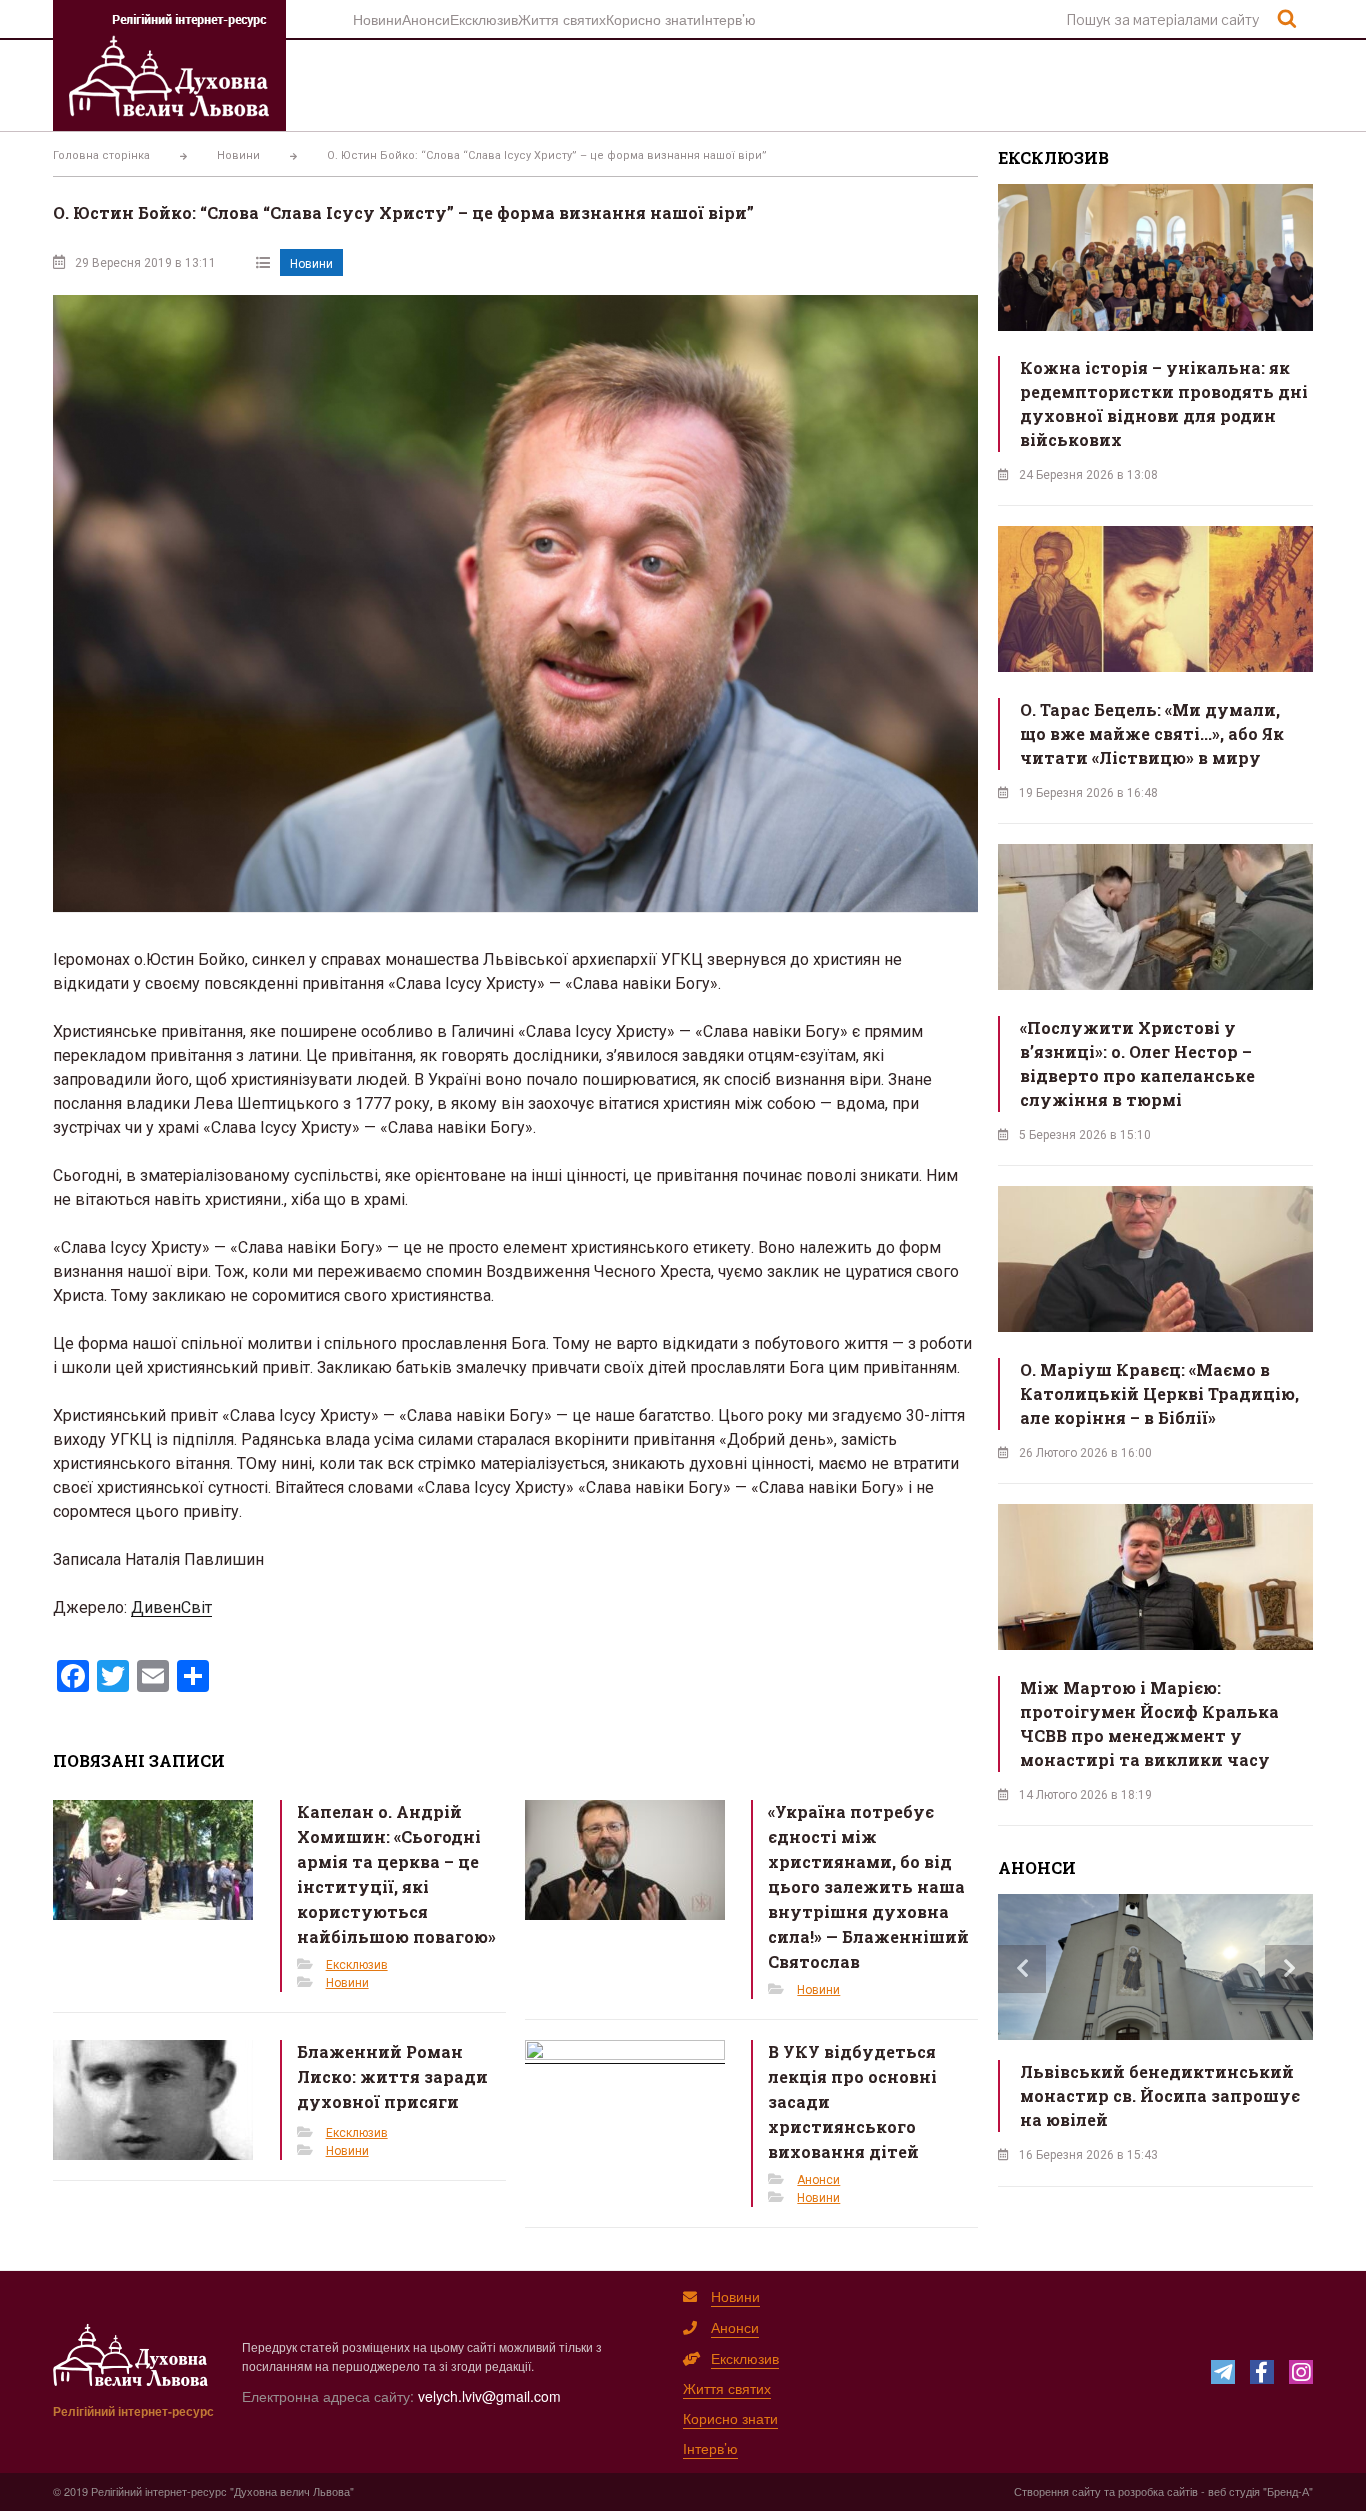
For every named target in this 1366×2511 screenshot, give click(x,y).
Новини (377, 19)
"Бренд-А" (1288, 2491)
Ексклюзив (484, 19)
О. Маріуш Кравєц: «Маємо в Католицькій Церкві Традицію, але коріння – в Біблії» (1159, 1393)
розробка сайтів (1158, 2491)
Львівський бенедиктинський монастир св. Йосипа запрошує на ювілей (1160, 2095)
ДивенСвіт (171, 1607)
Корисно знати (653, 19)
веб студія (1234, 2491)
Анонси (426, 19)
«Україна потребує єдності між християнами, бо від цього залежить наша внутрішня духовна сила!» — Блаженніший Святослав (868, 1886)
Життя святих (562, 19)
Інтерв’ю (728, 19)
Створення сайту (1057, 2491)
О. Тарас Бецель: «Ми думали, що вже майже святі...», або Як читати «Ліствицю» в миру (1152, 733)
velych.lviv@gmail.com (489, 2396)
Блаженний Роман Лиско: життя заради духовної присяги (392, 2076)
